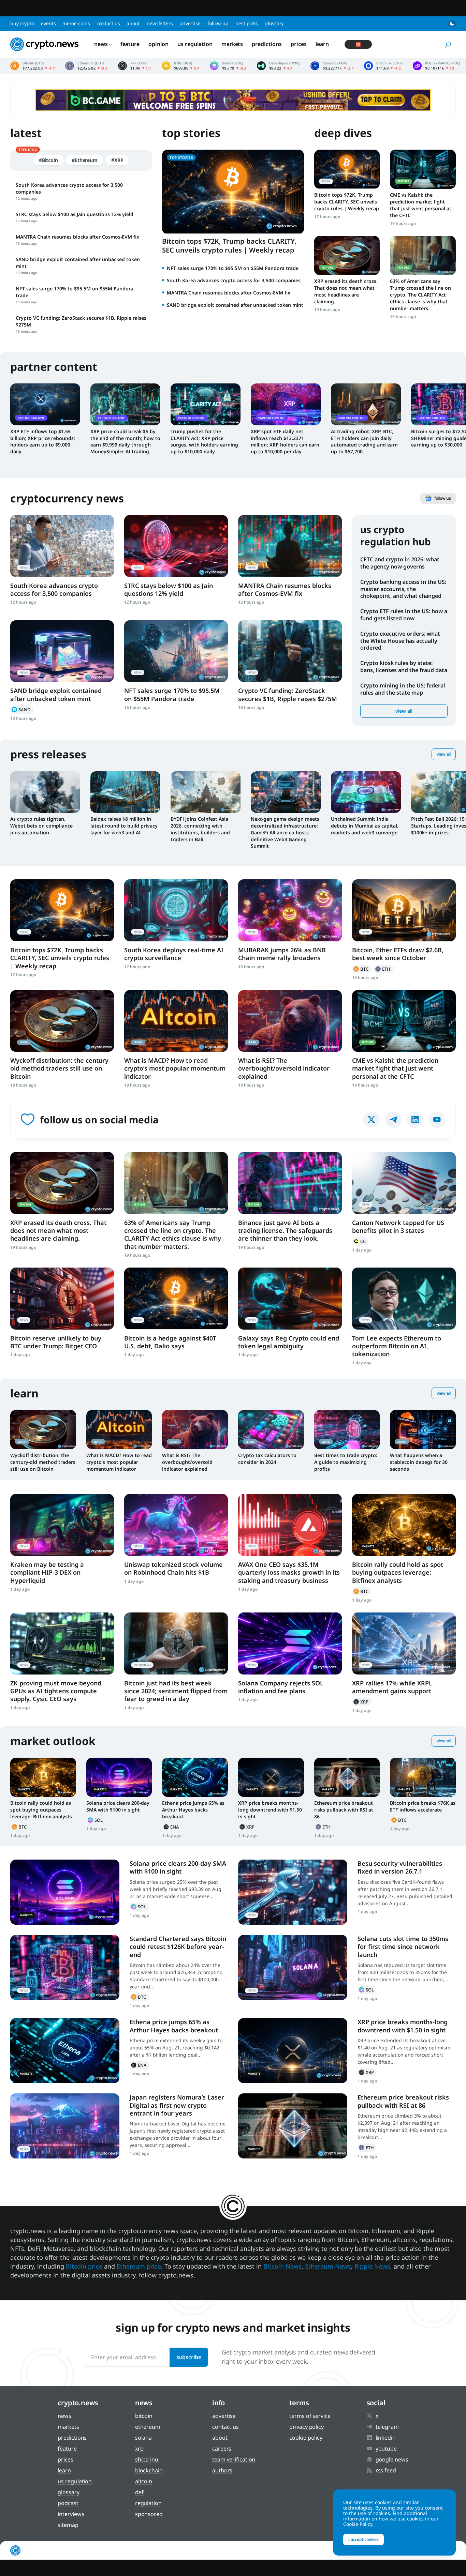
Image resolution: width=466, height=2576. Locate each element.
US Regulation (195, 44)
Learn (322, 44)
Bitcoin (362, 969)
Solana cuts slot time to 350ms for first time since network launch (403, 1947)
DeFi (140, 2492)
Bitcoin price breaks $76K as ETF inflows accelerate (423, 1806)
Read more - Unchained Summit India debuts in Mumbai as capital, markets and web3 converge (366, 792)
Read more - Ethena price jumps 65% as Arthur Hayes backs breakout (195, 1777)
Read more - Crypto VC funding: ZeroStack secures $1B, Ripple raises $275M (290, 651)
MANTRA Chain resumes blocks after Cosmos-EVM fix (229, 293)
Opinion (158, 44)
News (101, 44)
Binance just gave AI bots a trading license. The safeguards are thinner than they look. (285, 1231)
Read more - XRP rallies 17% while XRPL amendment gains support (404, 1643)
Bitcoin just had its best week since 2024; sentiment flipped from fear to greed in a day (176, 1691)
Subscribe (189, 2357)
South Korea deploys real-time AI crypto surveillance (174, 954)
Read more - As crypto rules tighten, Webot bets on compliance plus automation (45, 792)
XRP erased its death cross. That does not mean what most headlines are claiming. (346, 291)
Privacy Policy (307, 2427)
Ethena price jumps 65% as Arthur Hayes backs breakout (193, 1810)
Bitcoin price (33, 66)
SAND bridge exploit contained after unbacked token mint (235, 305)
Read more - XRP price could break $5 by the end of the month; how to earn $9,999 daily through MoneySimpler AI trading (125, 404)
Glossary (274, 23)
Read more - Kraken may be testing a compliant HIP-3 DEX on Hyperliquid (62, 1525)
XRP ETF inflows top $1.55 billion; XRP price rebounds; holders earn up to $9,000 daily (43, 442)
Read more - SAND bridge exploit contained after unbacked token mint (62, 651)
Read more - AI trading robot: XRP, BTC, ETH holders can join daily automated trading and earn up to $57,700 (366, 404)
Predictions (267, 44)
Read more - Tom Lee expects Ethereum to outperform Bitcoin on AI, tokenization (404, 1298)
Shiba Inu (147, 2459)
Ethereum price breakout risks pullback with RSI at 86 (344, 1810)
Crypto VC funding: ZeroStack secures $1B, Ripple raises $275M (288, 694)
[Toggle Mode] (452, 24)
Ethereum (383, 969)
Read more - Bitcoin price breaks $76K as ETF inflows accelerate (423, 1777)
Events (48, 23)
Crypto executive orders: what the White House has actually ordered (400, 641)
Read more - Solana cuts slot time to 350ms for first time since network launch (293, 1967)
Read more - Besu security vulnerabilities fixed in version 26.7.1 (293, 1892)
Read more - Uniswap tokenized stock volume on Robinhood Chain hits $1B (176, 1525)
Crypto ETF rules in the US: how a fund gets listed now (404, 615)
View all (404, 711)
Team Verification (234, 2459)
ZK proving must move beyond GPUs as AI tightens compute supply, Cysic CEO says (56, 1691)
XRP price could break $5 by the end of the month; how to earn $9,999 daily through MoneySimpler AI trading (125, 442)
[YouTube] (437, 1120)
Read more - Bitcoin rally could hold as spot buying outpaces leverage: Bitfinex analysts (404, 1525)
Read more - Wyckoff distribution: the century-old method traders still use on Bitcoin (62, 1021)
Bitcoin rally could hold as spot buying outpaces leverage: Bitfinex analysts (398, 1572)
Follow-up (218, 23)
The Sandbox (22, 710)
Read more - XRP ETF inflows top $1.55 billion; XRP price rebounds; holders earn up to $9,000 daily (45, 404)
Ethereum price (86, 66)
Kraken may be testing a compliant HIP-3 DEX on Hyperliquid (47, 1572)
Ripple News (372, 2266)
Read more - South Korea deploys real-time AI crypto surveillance (176, 910)
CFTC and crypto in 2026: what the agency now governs (400, 563)
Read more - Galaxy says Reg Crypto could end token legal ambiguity (290, 1298)
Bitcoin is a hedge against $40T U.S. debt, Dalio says (170, 1342)
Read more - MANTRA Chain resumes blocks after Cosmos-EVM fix (290, 546)
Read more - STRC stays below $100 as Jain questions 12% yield (176, 546)
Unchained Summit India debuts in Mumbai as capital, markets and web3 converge (365, 826)
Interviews (71, 2514)
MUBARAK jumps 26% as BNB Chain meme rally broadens (282, 954)
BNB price (181, 66)
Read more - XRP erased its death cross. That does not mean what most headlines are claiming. (347, 255)
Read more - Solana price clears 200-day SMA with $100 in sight (119, 1777)
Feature (130, 44)
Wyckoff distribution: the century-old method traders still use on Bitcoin (60, 1068)
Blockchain (149, 2470)
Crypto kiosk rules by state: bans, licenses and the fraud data (404, 666)
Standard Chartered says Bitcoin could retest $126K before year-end (178, 1947)
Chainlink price (383, 66)
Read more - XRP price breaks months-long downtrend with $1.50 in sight (271, 1777)
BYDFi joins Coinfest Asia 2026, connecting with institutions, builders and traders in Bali (200, 829)
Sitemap (68, 2525)
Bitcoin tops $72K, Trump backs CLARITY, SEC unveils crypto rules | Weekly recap (229, 246)
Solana (96, 1820)
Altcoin (144, 2481)
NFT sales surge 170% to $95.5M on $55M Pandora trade (233, 268)
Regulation (148, 2503)
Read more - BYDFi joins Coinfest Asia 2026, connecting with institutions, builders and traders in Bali (206, 792)
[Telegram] (393, 1120)
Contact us (108, 23)
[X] (372, 1120)
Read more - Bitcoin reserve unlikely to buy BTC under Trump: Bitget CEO (62, 1298)
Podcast (68, 2503)
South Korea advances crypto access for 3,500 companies (234, 280)
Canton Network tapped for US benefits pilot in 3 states (398, 1226)
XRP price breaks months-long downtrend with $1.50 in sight (270, 1810)
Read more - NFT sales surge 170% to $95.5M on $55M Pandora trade (176, 651)
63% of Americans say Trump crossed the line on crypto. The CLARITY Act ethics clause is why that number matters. (420, 295)
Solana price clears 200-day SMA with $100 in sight (118, 1806)
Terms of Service (310, 2416)
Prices (298, 44)
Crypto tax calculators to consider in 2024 (267, 1459)
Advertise (190, 23)
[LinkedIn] (415, 1120)
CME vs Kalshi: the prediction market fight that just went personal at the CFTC (421, 205)
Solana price (228, 66)
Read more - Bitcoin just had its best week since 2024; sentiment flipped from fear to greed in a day (176, 1643)
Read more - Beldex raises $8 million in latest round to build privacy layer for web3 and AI (125, 792)
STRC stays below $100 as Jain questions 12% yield (169, 589)
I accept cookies (363, 2539)
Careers (222, 2449)
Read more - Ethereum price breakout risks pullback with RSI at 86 (347, 1777)
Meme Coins (76, 23)
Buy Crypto (22, 23)
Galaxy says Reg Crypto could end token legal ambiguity (289, 1342)
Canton (360, 1241)
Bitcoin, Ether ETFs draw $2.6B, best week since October (398, 954)
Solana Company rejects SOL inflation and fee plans (281, 1687)
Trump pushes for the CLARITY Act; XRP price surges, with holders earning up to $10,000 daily (204, 442)
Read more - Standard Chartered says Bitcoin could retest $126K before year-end (65, 1967)
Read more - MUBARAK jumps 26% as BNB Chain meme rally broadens (290, 910)
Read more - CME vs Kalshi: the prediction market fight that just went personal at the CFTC (423, 169)
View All (444, 754)
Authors (222, 2470)
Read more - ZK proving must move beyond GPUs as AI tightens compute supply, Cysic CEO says (62, 1643)
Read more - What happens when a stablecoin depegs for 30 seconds (423, 1430)
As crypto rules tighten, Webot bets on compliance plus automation (41, 826)
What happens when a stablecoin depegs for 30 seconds (419, 1462)
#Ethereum (85, 160)
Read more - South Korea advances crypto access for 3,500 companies (62, 546)
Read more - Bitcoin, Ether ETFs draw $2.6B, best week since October (404, 910)
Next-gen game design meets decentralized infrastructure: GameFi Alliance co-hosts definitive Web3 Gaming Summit (285, 832)
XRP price (135, 66)
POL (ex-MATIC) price (436, 66)
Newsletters (160, 23)
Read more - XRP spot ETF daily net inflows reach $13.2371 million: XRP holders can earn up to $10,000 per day (286, 404)
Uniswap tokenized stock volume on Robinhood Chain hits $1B (173, 1568)
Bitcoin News (282, 2266)
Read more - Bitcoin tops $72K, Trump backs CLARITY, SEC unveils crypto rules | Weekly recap (347, 169)
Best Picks (247, 23)
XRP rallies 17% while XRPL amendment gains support (392, 1687)
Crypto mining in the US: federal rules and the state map (403, 689)
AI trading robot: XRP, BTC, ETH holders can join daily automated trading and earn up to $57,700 (364, 442)
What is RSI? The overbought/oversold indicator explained (284, 1068)
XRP (362, 1702)
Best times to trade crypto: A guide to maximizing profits (346, 1462)
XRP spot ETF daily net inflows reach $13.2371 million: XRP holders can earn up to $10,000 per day (285, 442)
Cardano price (332, 66)
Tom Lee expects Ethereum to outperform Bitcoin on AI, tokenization (397, 1346)
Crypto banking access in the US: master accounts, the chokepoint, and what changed (403, 589)
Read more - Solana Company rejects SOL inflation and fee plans (290, 1643)
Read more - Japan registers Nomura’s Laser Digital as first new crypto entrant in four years (65, 2126)
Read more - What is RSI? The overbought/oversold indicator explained (290, 1021)
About (133, 23)
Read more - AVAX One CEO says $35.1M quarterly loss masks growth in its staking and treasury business (290, 1525)
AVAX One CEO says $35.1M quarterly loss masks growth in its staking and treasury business (289, 1572)
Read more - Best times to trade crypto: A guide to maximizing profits (347, 1430)
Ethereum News (328, 2266)
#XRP (117, 160)
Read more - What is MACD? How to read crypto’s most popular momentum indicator (176, 1021)
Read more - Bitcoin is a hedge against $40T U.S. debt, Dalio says (176, 1298)
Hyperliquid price (279, 66)
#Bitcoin (48, 160)
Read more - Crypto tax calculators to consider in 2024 (271, 1430)
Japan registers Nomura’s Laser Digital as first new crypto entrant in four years (177, 2105)
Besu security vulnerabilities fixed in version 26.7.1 (400, 1867)
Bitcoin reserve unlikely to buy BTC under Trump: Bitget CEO (56, 1342)
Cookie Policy (306, 2438)
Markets (232, 44)
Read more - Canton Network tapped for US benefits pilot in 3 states (404, 1183)
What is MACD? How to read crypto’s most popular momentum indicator (175, 1068)
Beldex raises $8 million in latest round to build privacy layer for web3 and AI (124, 826)
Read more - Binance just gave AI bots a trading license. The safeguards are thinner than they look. (290, 1183)
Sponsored (149, 2514)
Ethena (172, 1827)
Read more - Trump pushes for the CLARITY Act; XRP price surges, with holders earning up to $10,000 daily (206, 404)
